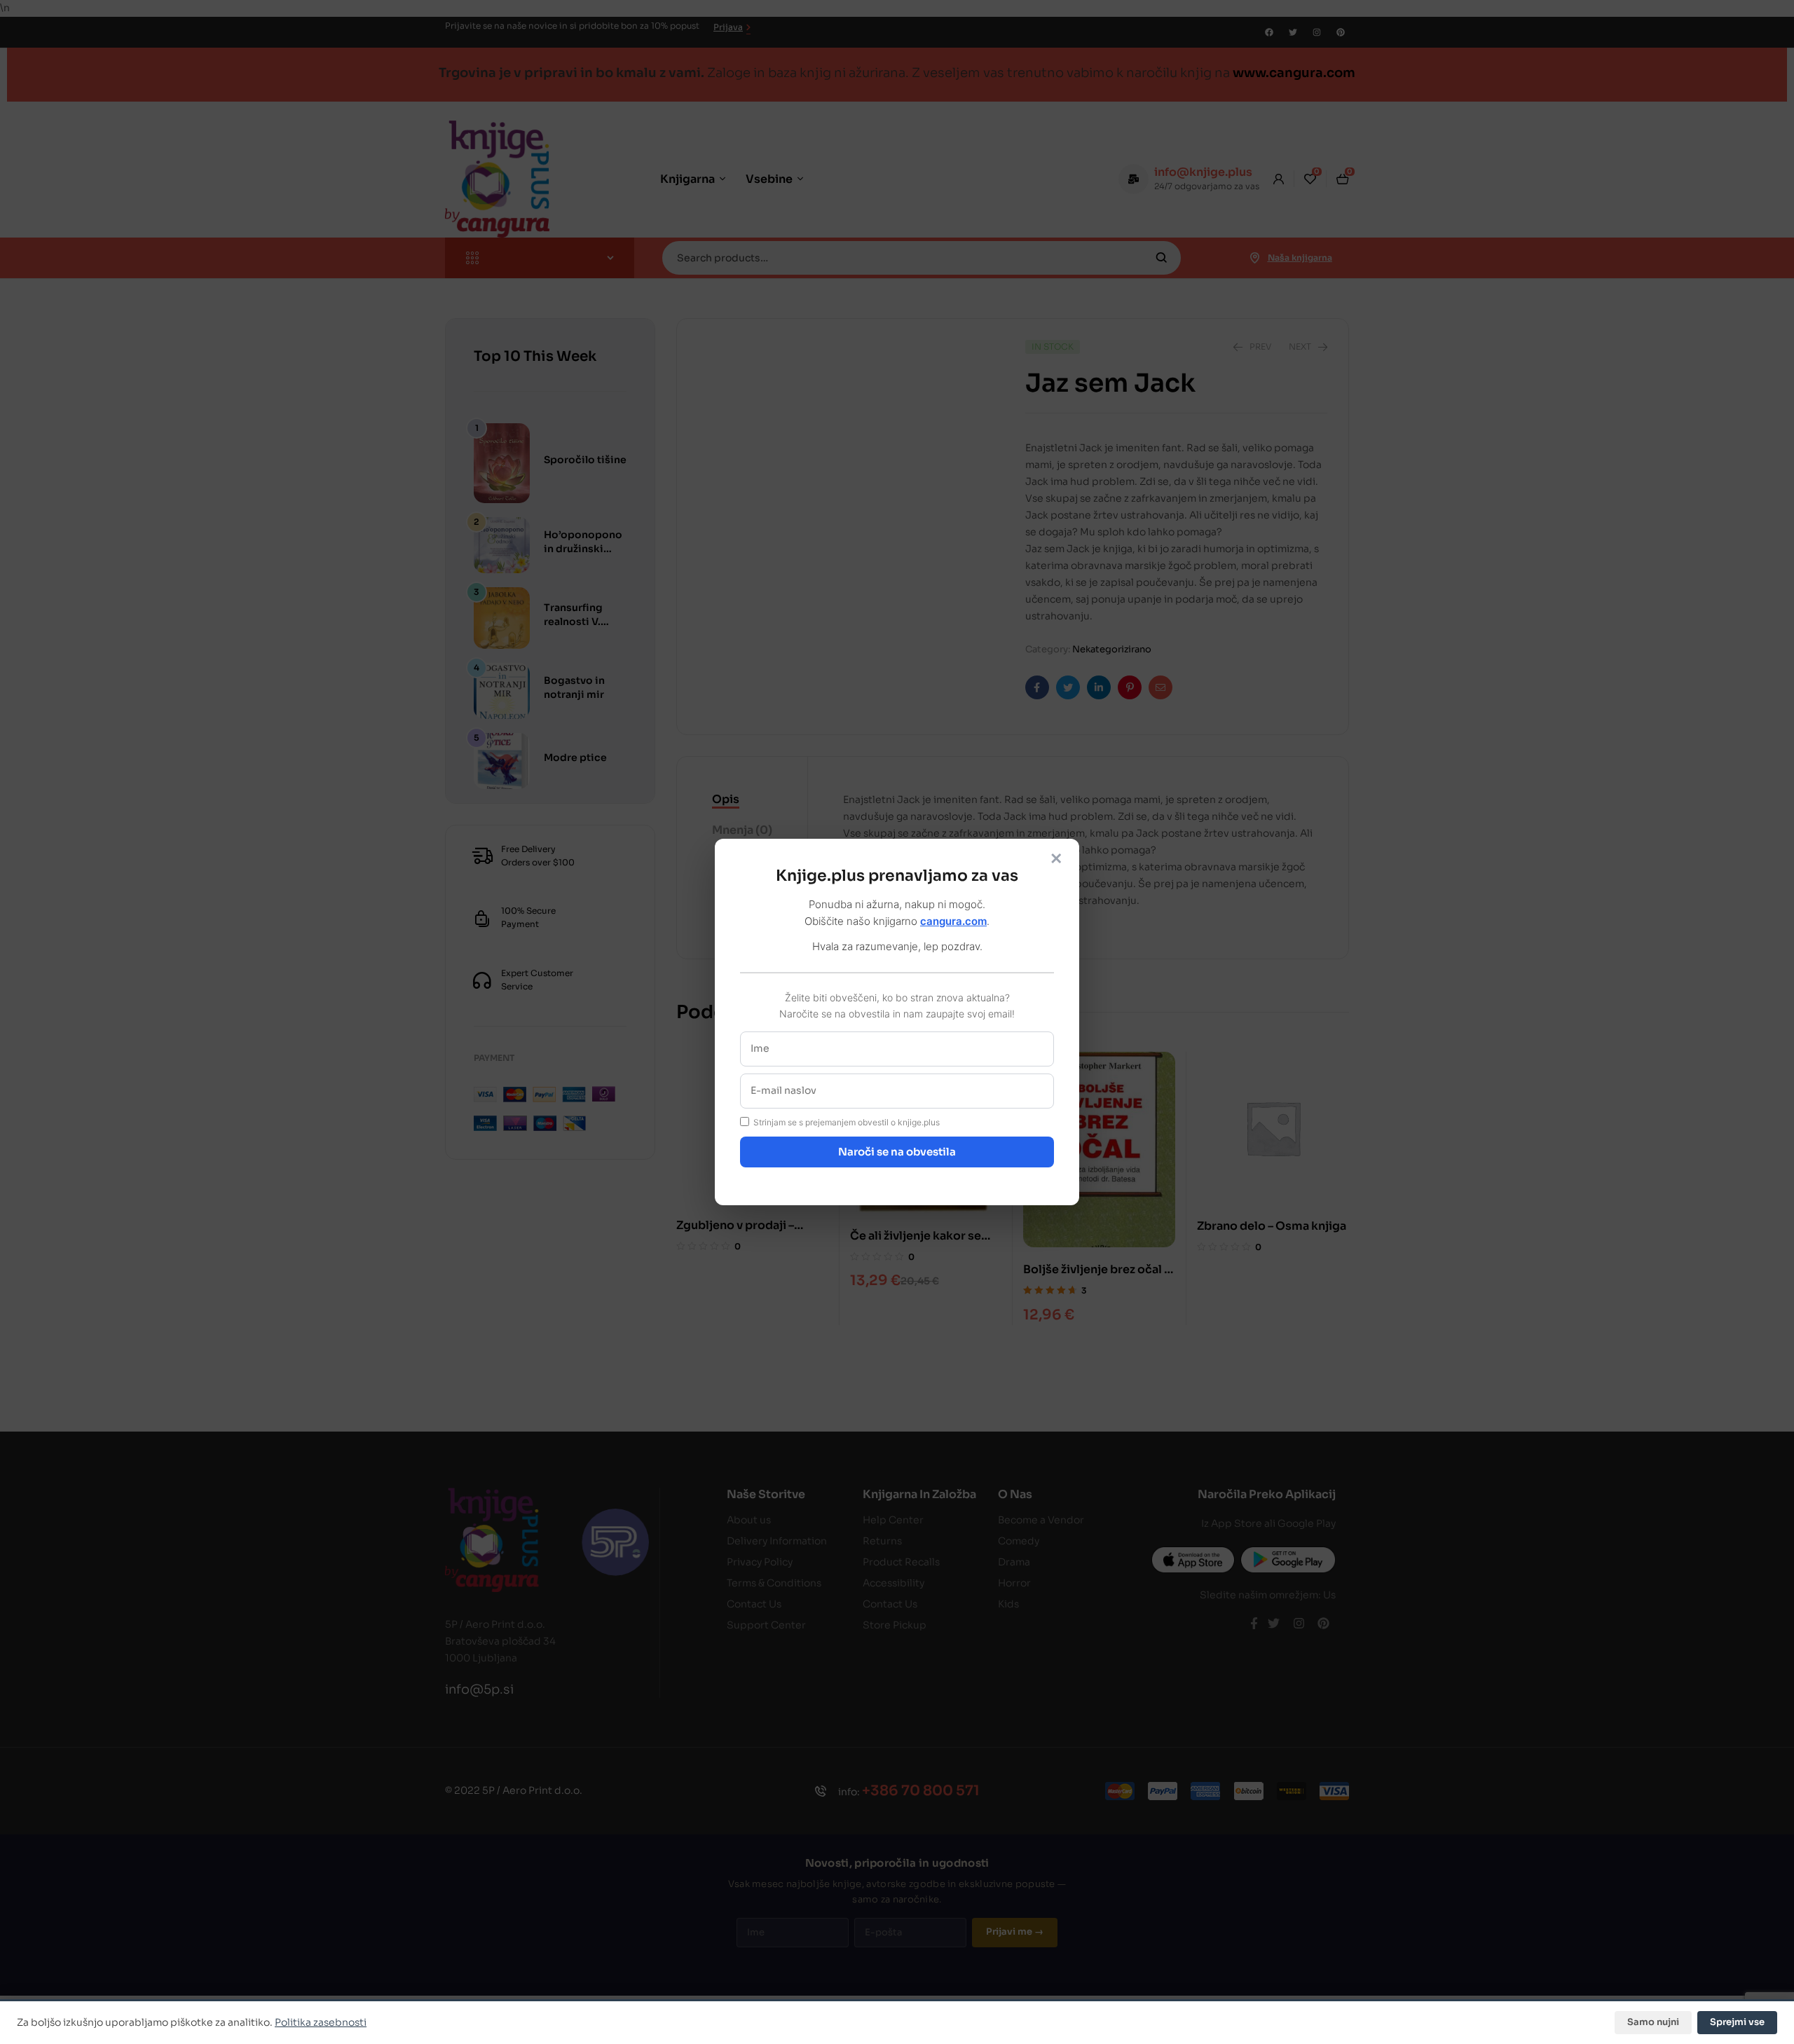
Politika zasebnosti (321, 2022)
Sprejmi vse (1737, 2022)
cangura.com (953, 921)
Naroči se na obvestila (897, 1152)
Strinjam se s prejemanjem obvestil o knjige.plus (847, 1122)
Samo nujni (1653, 2022)
